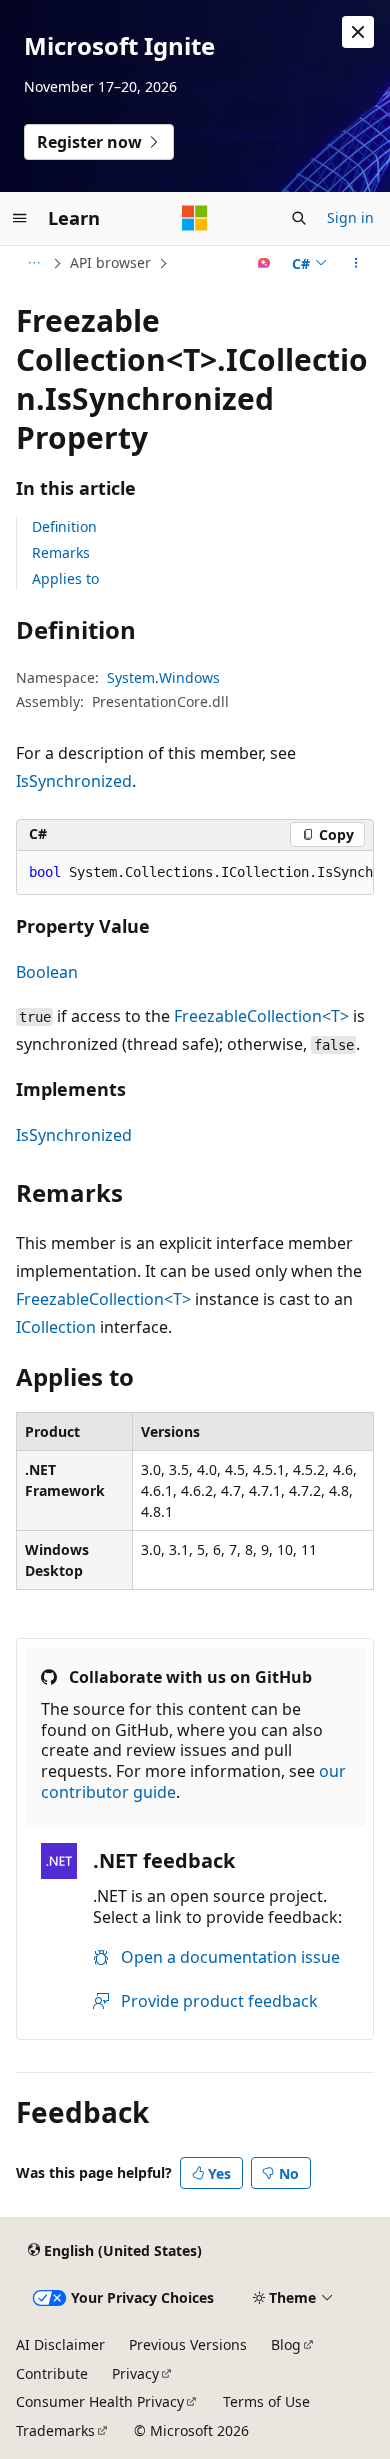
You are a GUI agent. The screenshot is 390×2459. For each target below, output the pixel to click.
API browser (110, 262)
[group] (195, 873)
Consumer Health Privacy (100, 2401)
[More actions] (356, 263)
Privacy (135, 2373)
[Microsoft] (195, 218)
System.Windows (163, 677)
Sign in (350, 217)
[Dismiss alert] (358, 32)
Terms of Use (266, 2401)
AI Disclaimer (60, 2344)
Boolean (47, 972)
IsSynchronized (74, 781)
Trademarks (55, 2430)
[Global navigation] (20, 218)
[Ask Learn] (264, 263)
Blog (286, 2344)
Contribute (52, 2373)
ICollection (56, 1327)
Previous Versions (188, 2344)
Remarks (61, 552)
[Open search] (299, 218)
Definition (64, 526)
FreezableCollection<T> (261, 1016)
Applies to (65, 578)
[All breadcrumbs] (33, 263)
